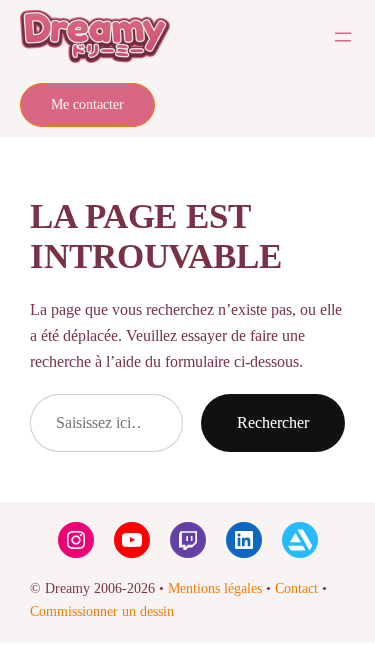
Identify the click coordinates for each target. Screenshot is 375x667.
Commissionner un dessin (102, 611)
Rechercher (273, 422)
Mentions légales (215, 588)
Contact (296, 588)
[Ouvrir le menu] (343, 37)
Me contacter (87, 104)
